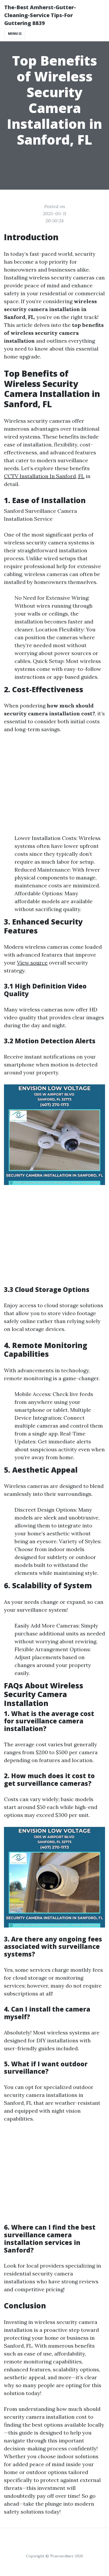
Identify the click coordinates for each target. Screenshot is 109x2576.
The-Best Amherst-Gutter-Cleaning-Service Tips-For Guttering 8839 (40, 15)
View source (32, 963)
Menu (13, 34)
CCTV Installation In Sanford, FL (44, 476)
